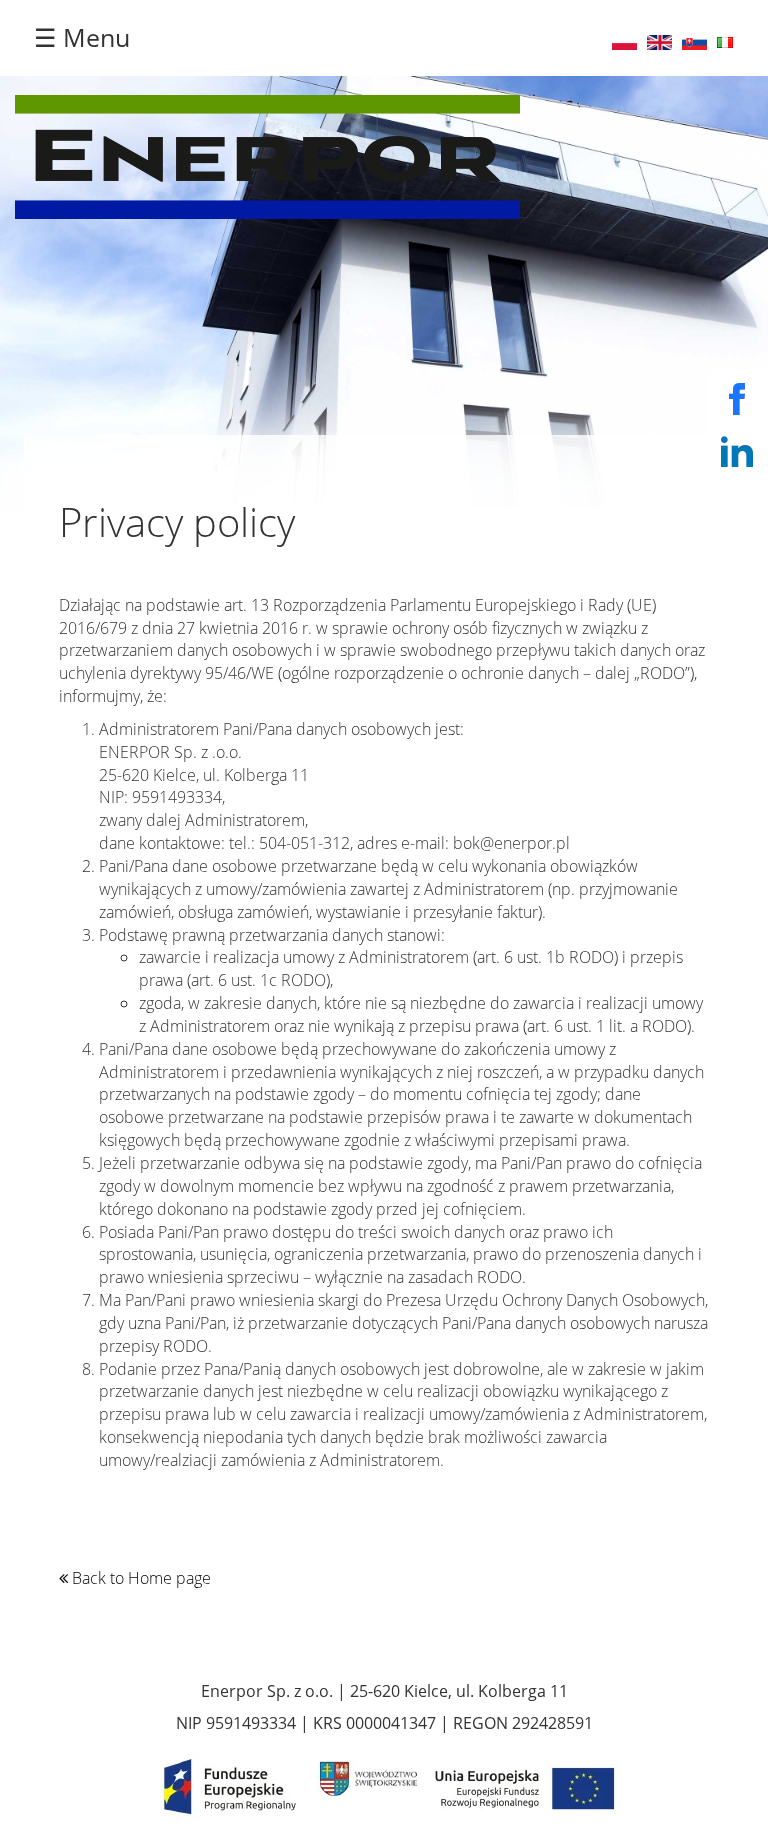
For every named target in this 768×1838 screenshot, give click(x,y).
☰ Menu (82, 37)
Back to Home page (139, 1578)
